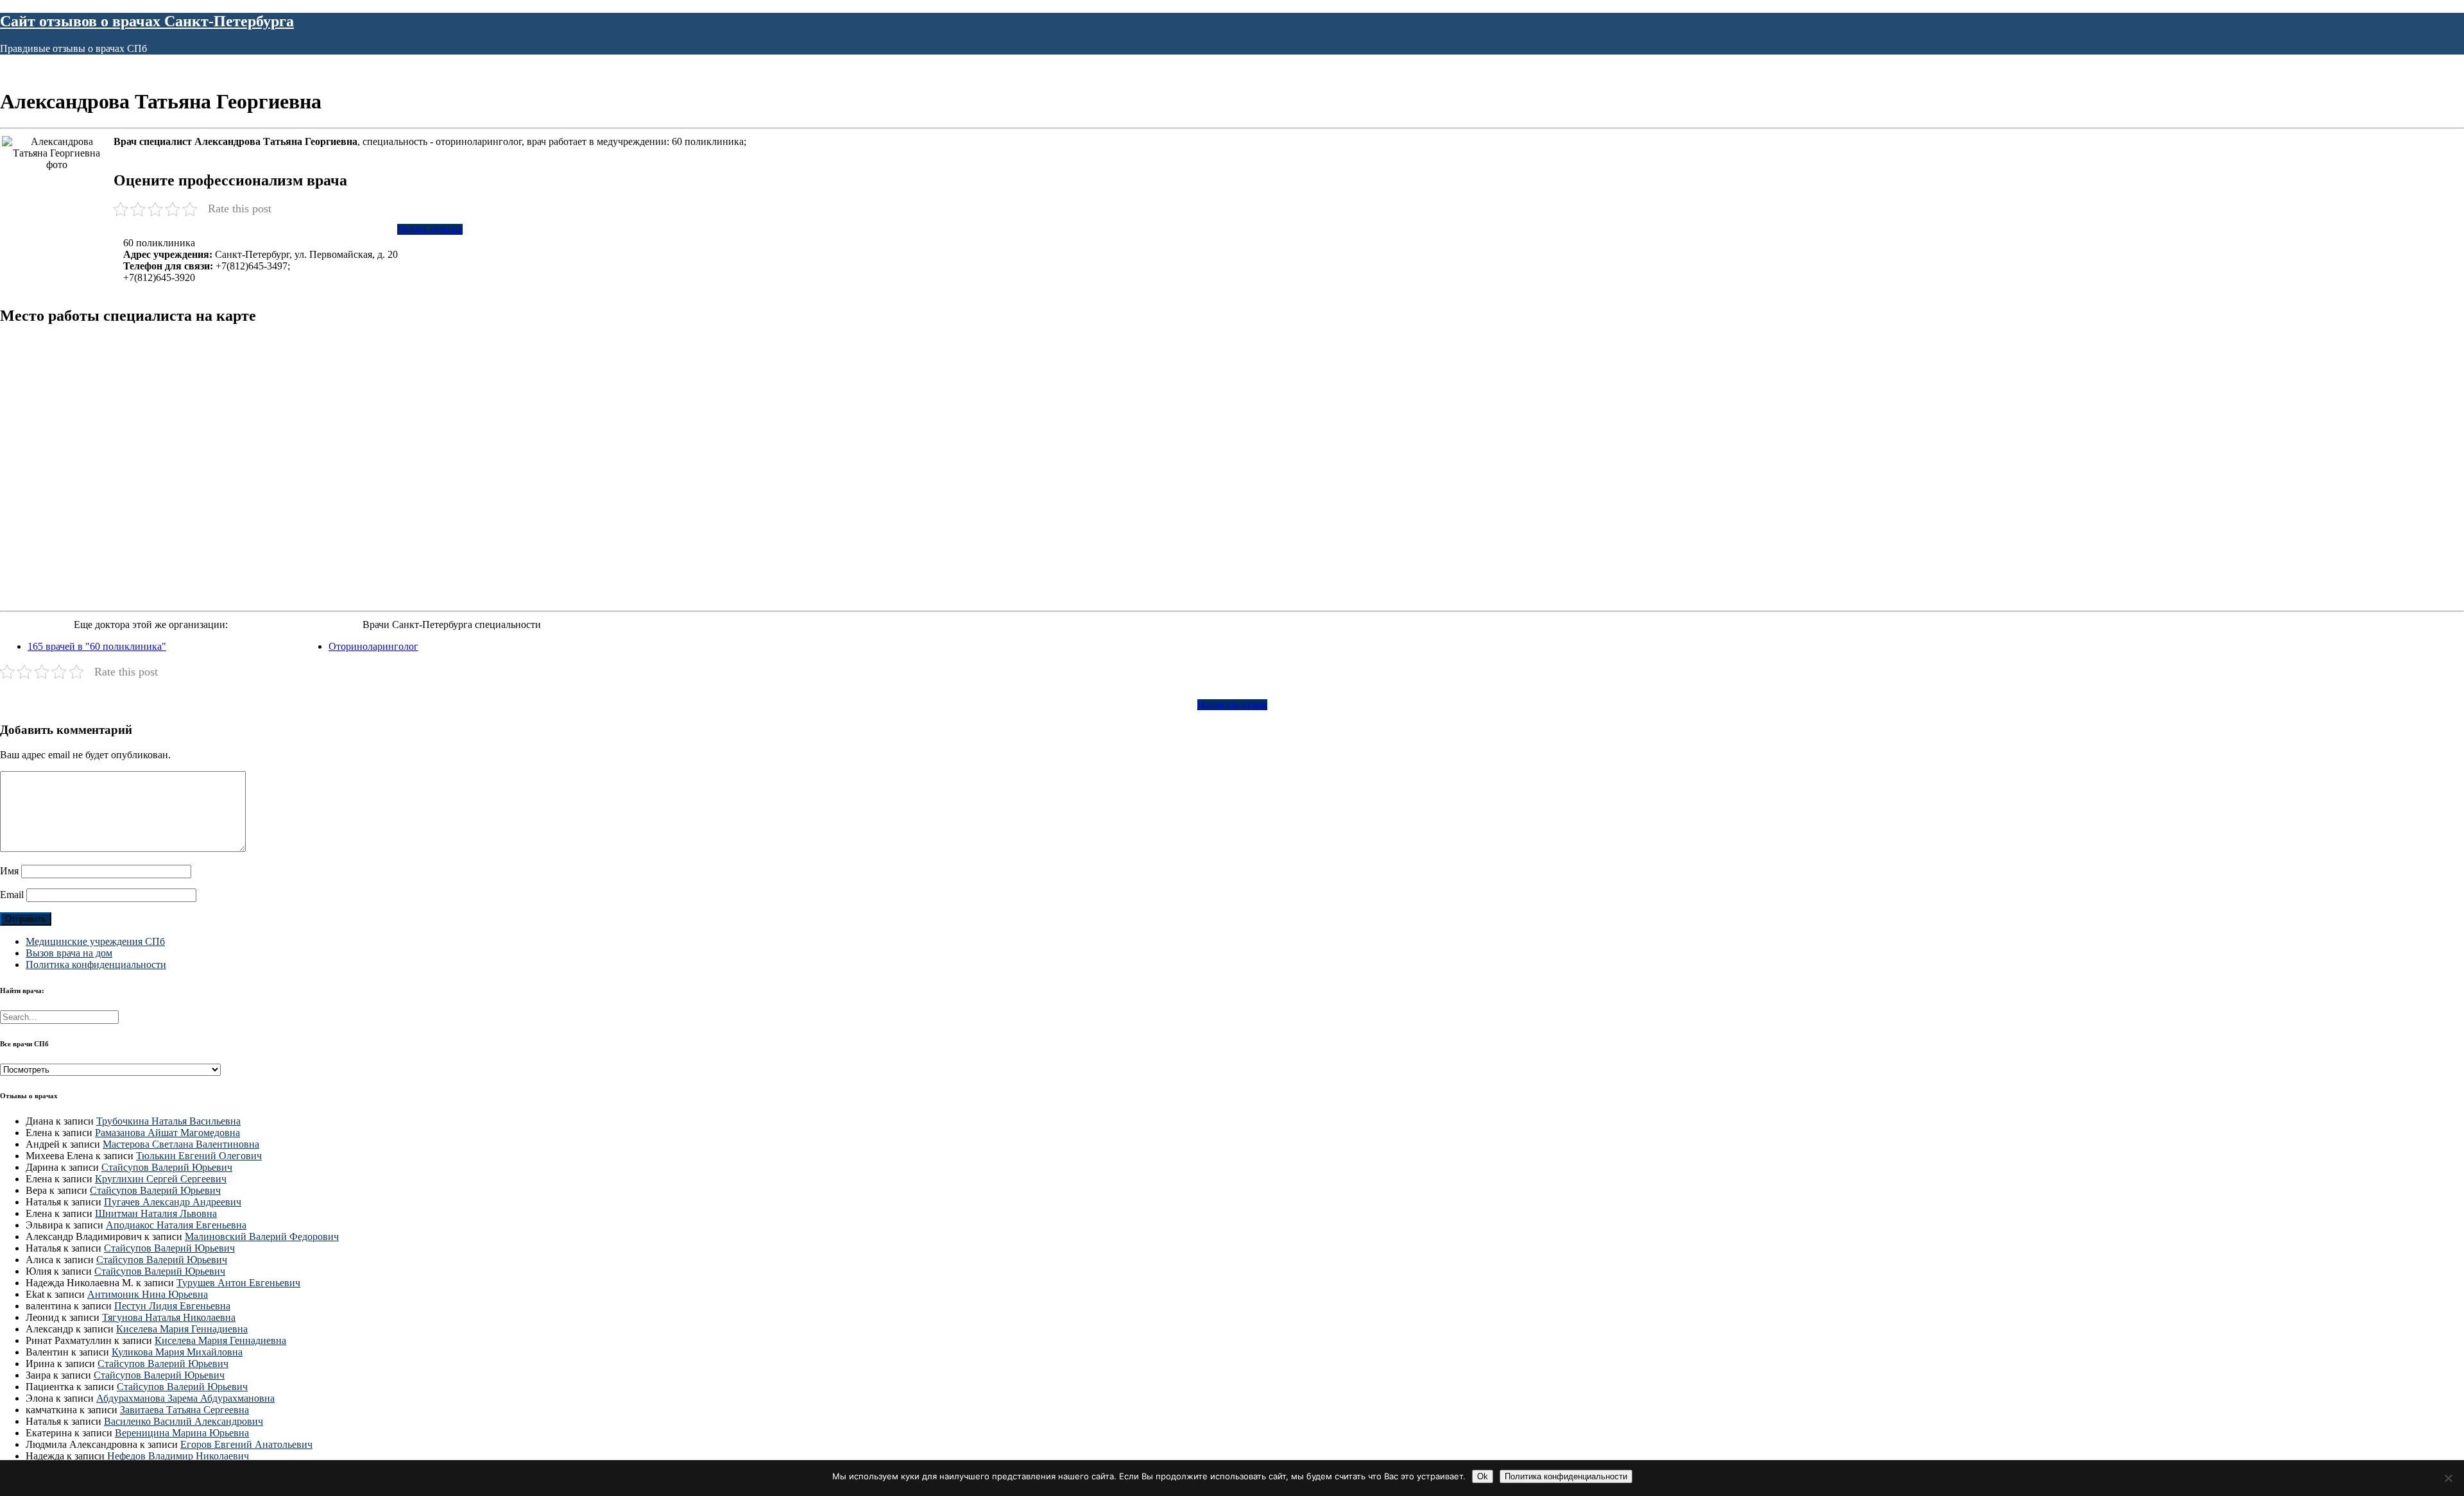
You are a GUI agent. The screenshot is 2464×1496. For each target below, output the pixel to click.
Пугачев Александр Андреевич (173, 1202)
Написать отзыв (1232, 705)
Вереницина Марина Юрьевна (182, 1433)
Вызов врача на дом (69, 953)
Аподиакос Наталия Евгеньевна (176, 1225)
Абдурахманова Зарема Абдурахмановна (185, 1398)
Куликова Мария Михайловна (177, 1352)
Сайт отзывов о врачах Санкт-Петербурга (147, 21)
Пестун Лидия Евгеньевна (172, 1306)
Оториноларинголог (373, 646)
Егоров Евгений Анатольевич (246, 1444)
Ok (1483, 1476)
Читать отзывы (430, 229)
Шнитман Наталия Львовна (156, 1213)
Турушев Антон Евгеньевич (238, 1283)
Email (12, 895)
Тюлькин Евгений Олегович (199, 1156)
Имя (9, 871)
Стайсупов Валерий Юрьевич (167, 1167)
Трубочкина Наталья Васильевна (168, 1121)
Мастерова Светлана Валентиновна (181, 1144)
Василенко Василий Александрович (184, 1421)
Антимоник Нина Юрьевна (148, 1294)
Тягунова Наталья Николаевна (169, 1317)
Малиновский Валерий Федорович (262, 1237)
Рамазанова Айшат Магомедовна (167, 1133)
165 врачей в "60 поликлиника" (97, 646)
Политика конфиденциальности (96, 965)
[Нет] (2448, 1478)
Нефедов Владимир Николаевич (178, 1456)
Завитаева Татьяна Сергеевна (184, 1410)
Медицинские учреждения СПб (95, 941)
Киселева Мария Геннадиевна (182, 1329)
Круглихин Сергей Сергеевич (161, 1179)
